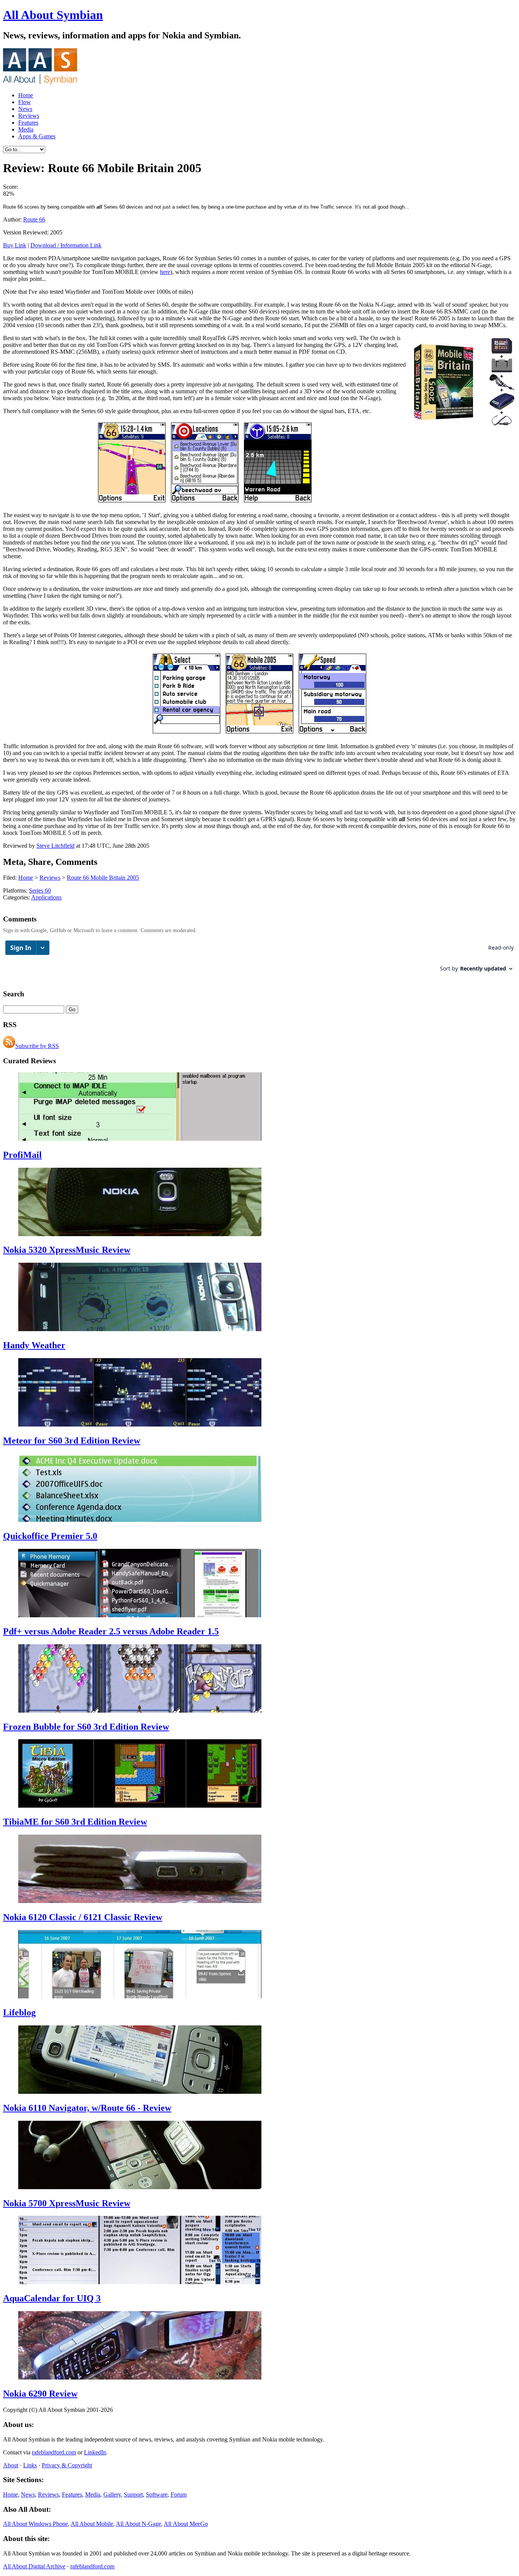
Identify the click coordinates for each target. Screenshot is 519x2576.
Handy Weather (34, 1345)
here (165, 272)
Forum (179, 2494)
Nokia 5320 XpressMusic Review (67, 1250)
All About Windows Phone (36, 2524)
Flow (25, 102)
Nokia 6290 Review (40, 2394)
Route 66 (34, 219)
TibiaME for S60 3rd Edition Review (75, 1822)
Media (26, 129)
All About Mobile (92, 2524)
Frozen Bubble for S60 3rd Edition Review (86, 1727)
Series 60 (40, 891)
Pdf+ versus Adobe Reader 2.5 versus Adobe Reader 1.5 (111, 1631)
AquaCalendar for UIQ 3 (52, 2298)
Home (26, 95)
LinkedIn (95, 2452)
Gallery (112, 2494)
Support (133, 2494)
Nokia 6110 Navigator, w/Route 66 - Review (87, 2108)
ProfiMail (22, 1155)
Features (28, 123)
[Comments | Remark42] (259, 960)
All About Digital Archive (34, 2566)
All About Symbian (53, 15)
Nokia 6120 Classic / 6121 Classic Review (83, 1917)
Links (30, 2465)
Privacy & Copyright (67, 2465)
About (11, 2465)
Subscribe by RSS (37, 1046)
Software (157, 2494)
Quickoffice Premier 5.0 (50, 1536)
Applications (46, 897)
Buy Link (15, 245)
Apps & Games (37, 136)
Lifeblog (19, 2012)
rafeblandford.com (54, 2452)
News (25, 109)
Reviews (29, 116)
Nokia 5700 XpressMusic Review (67, 2203)
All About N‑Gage (138, 2524)
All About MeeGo (186, 2524)
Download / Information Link (66, 245)
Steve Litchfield (55, 846)
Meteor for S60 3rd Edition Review (72, 1441)
